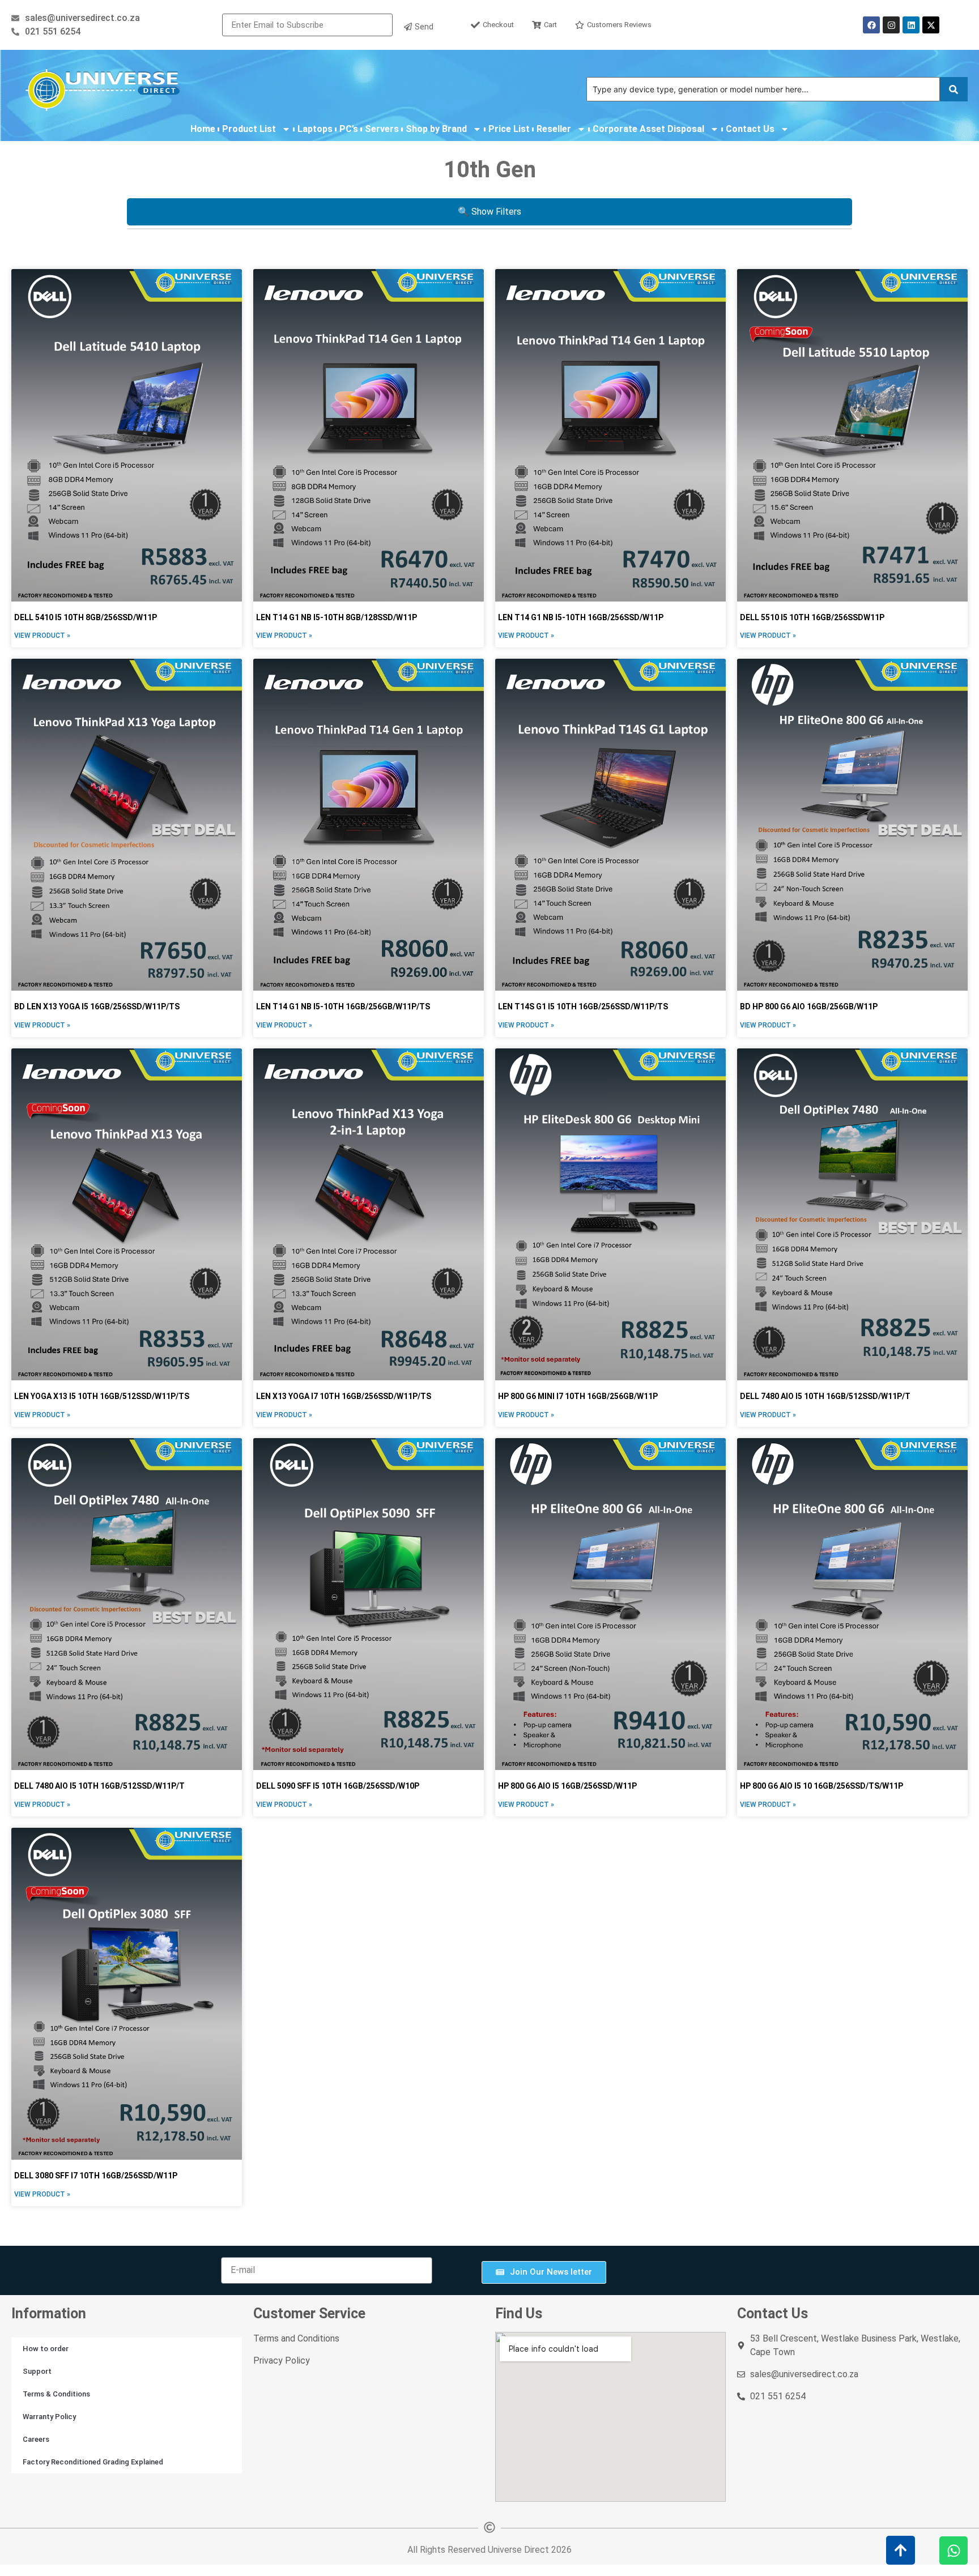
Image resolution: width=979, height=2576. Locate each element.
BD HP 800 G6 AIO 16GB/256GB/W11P (809, 1006)
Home (203, 129)
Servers (382, 129)
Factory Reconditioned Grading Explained (93, 2462)
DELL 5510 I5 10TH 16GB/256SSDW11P (812, 617)
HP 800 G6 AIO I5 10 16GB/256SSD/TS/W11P (821, 1786)
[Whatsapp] (954, 2551)
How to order (46, 2349)
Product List (249, 129)
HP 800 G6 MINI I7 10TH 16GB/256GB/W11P (578, 1396)
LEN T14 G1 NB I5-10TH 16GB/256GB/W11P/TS (343, 1006)
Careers (36, 2439)
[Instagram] (891, 25)
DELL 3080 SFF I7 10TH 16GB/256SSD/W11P (96, 2176)
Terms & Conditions (56, 2394)
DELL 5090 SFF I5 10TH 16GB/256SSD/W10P (338, 1786)
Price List (509, 129)
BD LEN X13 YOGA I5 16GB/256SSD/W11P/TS (97, 1006)
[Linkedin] (911, 25)
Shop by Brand (436, 129)
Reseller (554, 129)
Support (37, 2371)
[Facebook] (871, 25)
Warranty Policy (49, 2417)
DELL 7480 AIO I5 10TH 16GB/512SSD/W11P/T (825, 1396)
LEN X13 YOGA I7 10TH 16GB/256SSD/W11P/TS (344, 1396)
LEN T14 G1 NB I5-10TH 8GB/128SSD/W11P (337, 617)
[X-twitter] (931, 25)
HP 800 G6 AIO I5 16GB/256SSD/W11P (567, 1786)
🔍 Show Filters (489, 212)
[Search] (954, 89)
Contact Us (750, 129)
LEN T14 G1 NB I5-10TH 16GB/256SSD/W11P (581, 617)
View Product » (42, 636)
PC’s (349, 129)
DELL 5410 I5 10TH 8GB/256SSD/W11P (86, 617)
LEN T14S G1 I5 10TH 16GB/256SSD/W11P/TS (583, 1006)
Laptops (315, 129)
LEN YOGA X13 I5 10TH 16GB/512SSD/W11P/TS (102, 1396)
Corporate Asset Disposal (648, 129)
